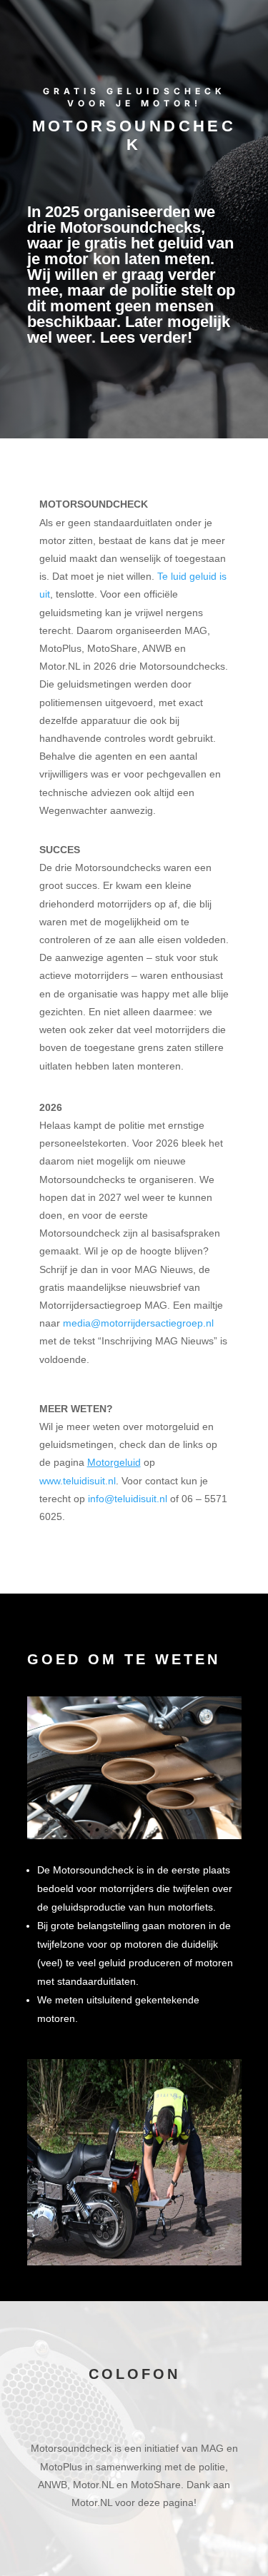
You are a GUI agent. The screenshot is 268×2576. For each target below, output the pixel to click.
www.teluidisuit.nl (78, 1481)
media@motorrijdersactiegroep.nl (138, 1323)
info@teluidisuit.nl (128, 1499)
